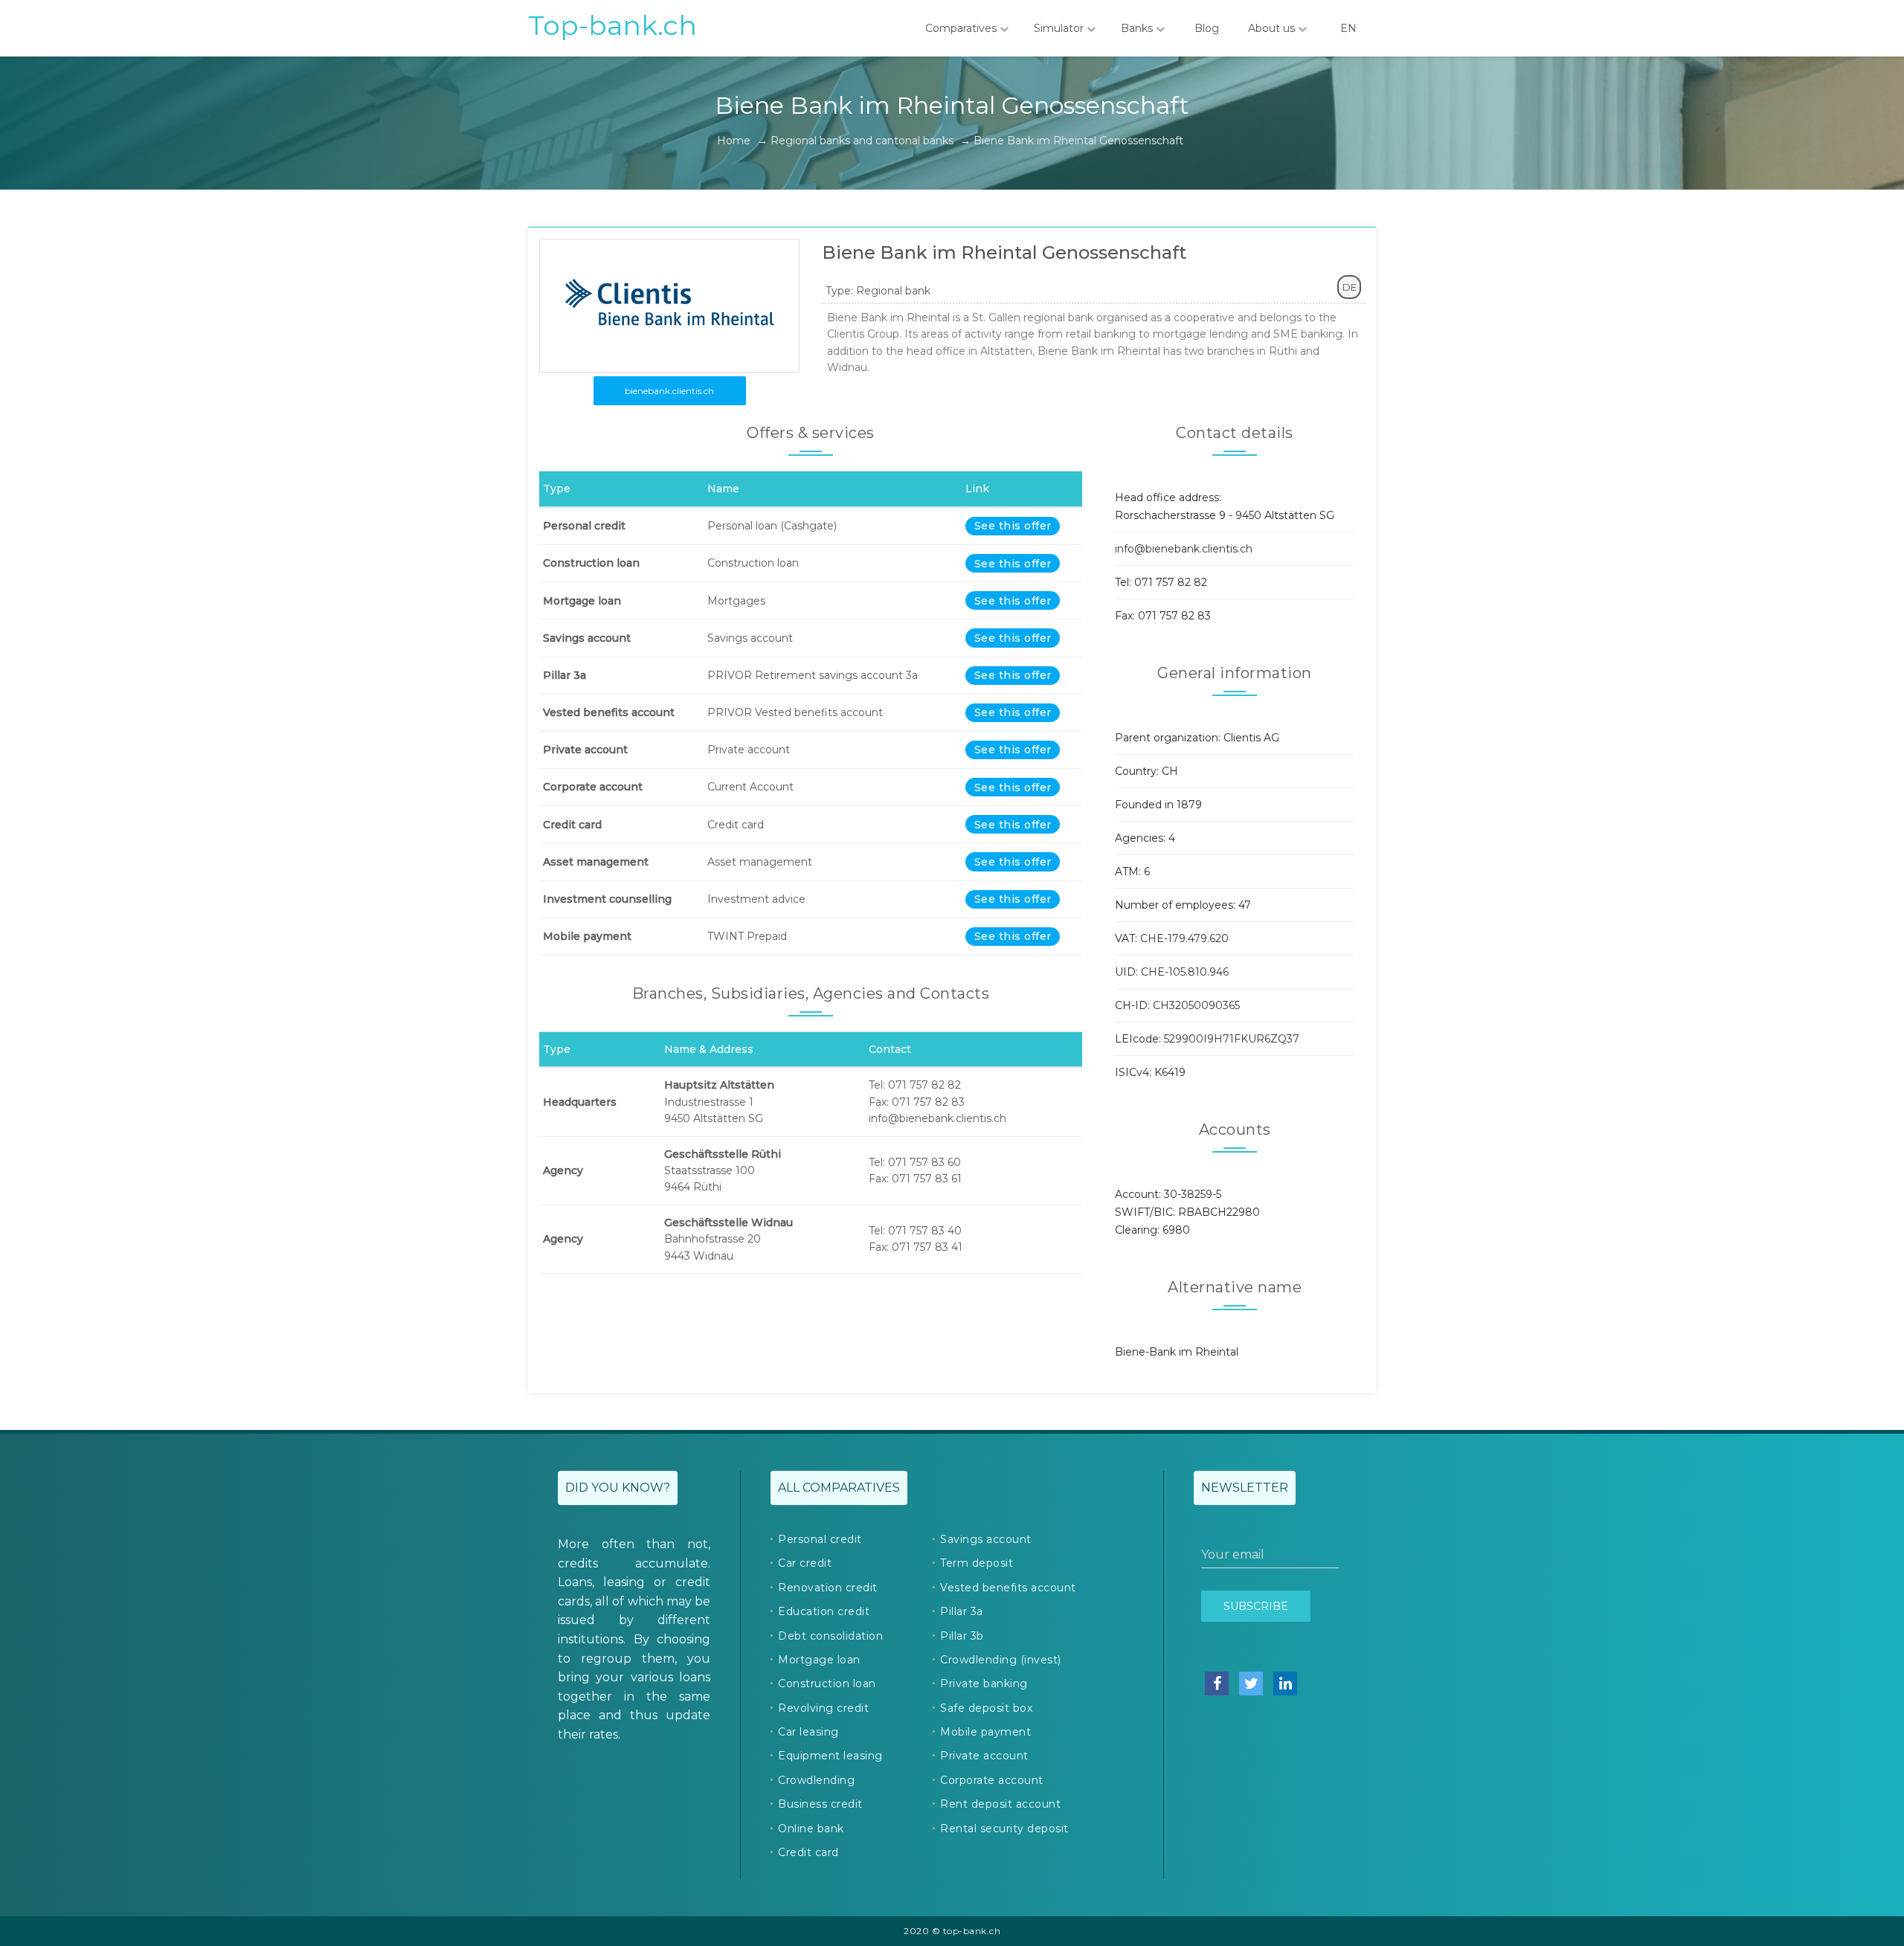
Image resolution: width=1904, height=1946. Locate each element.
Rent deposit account (1000, 1804)
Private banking (984, 1684)
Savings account (986, 1539)
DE (1350, 287)
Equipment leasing (830, 1756)
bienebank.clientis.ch (669, 391)
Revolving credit (823, 1708)
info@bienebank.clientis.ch (1184, 549)
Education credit (824, 1611)
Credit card (808, 1852)
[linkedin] (1285, 1684)
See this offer (1013, 526)
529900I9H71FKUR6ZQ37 (1232, 1039)
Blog (1207, 28)
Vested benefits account (1008, 1588)
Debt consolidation (830, 1636)
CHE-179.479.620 (1184, 938)
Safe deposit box (986, 1708)
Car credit (805, 1563)
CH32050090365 (1196, 1005)
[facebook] (1217, 1684)
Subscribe (1256, 1606)
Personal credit (820, 1539)
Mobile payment (985, 1732)
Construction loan (827, 1684)
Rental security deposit (1004, 1829)
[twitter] (1251, 1684)
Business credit (820, 1804)
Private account (984, 1756)
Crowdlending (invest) (1001, 1660)
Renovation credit (828, 1588)
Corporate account (992, 1780)
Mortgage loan (819, 1660)
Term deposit (977, 1563)
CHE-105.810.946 (1185, 972)
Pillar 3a (962, 1611)
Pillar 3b (962, 1636)
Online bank (811, 1829)
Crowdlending (816, 1780)
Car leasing (808, 1732)
